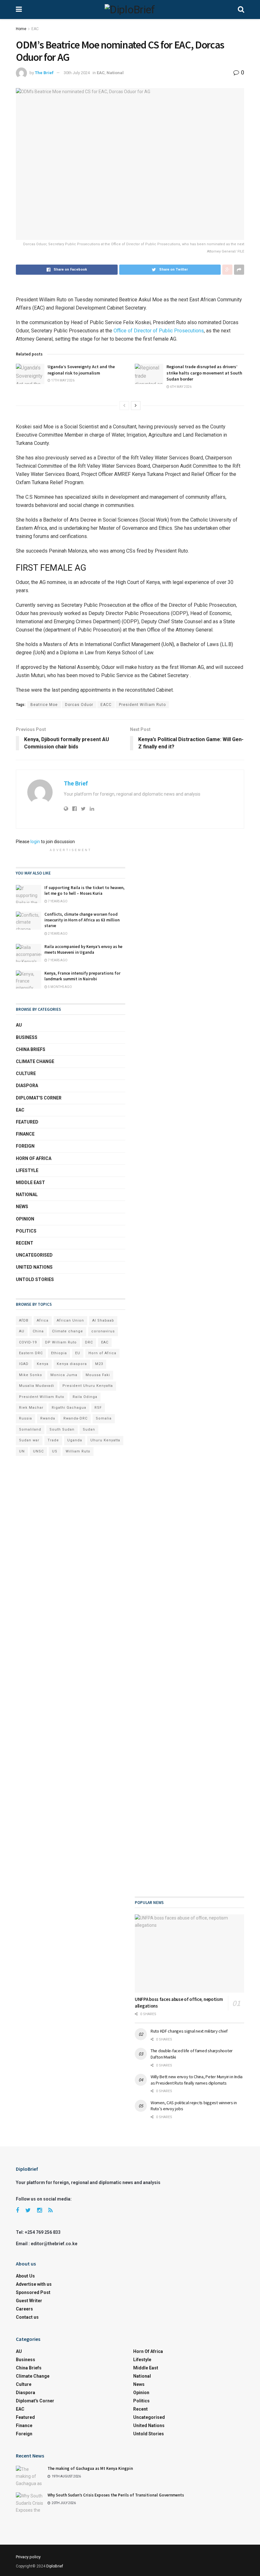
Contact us (27, 2317)
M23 (99, 1364)
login (35, 842)
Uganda (75, 1440)
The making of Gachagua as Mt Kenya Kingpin (90, 2468)
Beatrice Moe (44, 705)
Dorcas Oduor (79, 705)
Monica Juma (64, 1375)
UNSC (38, 1451)
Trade (53, 1440)
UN (22, 1451)
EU (78, 1353)
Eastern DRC (31, 1353)
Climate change (35, 1061)
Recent (25, 1243)
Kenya (43, 1364)
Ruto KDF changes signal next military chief (189, 2031)
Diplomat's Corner (39, 1098)
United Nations (34, 1267)
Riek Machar (31, 1408)
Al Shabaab (103, 1320)
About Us (25, 2276)
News (22, 1207)
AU (19, 1025)
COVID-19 (28, 1342)
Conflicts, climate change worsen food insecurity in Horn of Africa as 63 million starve (82, 920)
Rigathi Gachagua (69, 1408)
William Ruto (78, 1451)
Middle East (30, 1182)
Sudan (89, 1429)
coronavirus (103, 1331)
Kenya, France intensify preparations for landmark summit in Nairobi (82, 976)
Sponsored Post (33, 2292)
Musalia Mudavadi (37, 1386)
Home (21, 29)
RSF (98, 1408)
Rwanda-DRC (75, 1418)
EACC (106, 705)
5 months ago (60, 987)
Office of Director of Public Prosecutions (159, 331)
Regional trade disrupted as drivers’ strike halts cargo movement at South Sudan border (204, 373)
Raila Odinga (85, 1397)
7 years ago (57, 901)
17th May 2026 (62, 380)
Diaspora (27, 1086)
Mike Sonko (31, 1375)
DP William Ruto (61, 1342)
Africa (43, 1320)
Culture (26, 1073)
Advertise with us (34, 2284)
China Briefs (31, 1049)
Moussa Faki (98, 1375)
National (115, 73)
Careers (24, 2309)
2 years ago (57, 934)
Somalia (104, 1418)
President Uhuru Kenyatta (88, 1386)
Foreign (25, 1146)
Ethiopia (59, 1353)
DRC (89, 1342)
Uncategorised (34, 1255)
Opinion (25, 1219)
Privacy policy (28, 2557)
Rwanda (48, 1418)
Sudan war (29, 1440)
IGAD (24, 1364)
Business (27, 1037)
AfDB (24, 1320)
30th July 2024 (77, 73)
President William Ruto (142, 705)
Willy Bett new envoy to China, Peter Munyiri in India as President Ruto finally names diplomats (197, 2080)
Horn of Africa (34, 1158)
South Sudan (62, 1429)
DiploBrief (55, 2566)
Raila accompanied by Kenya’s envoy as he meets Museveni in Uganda (83, 949)
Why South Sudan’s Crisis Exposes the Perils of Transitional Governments (116, 2495)
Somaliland (30, 1429)
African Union (70, 1320)
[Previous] (124, 406)
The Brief (44, 73)
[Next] (136, 406)
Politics (26, 1231)
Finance (25, 1134)
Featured (27, 1122)
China (38, 1331)
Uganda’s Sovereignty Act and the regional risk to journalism (81, 370)
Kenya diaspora (72, 1364)
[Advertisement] (189, 1102)
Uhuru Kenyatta (105, 1440)
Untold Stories (35, 1279)
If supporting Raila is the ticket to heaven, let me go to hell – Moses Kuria (84, 891)
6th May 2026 (180, 387)
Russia (26, 1418)
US (55, 1451)
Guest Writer (29, 2301)
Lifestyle (27, 1170)
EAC (35, 29)
